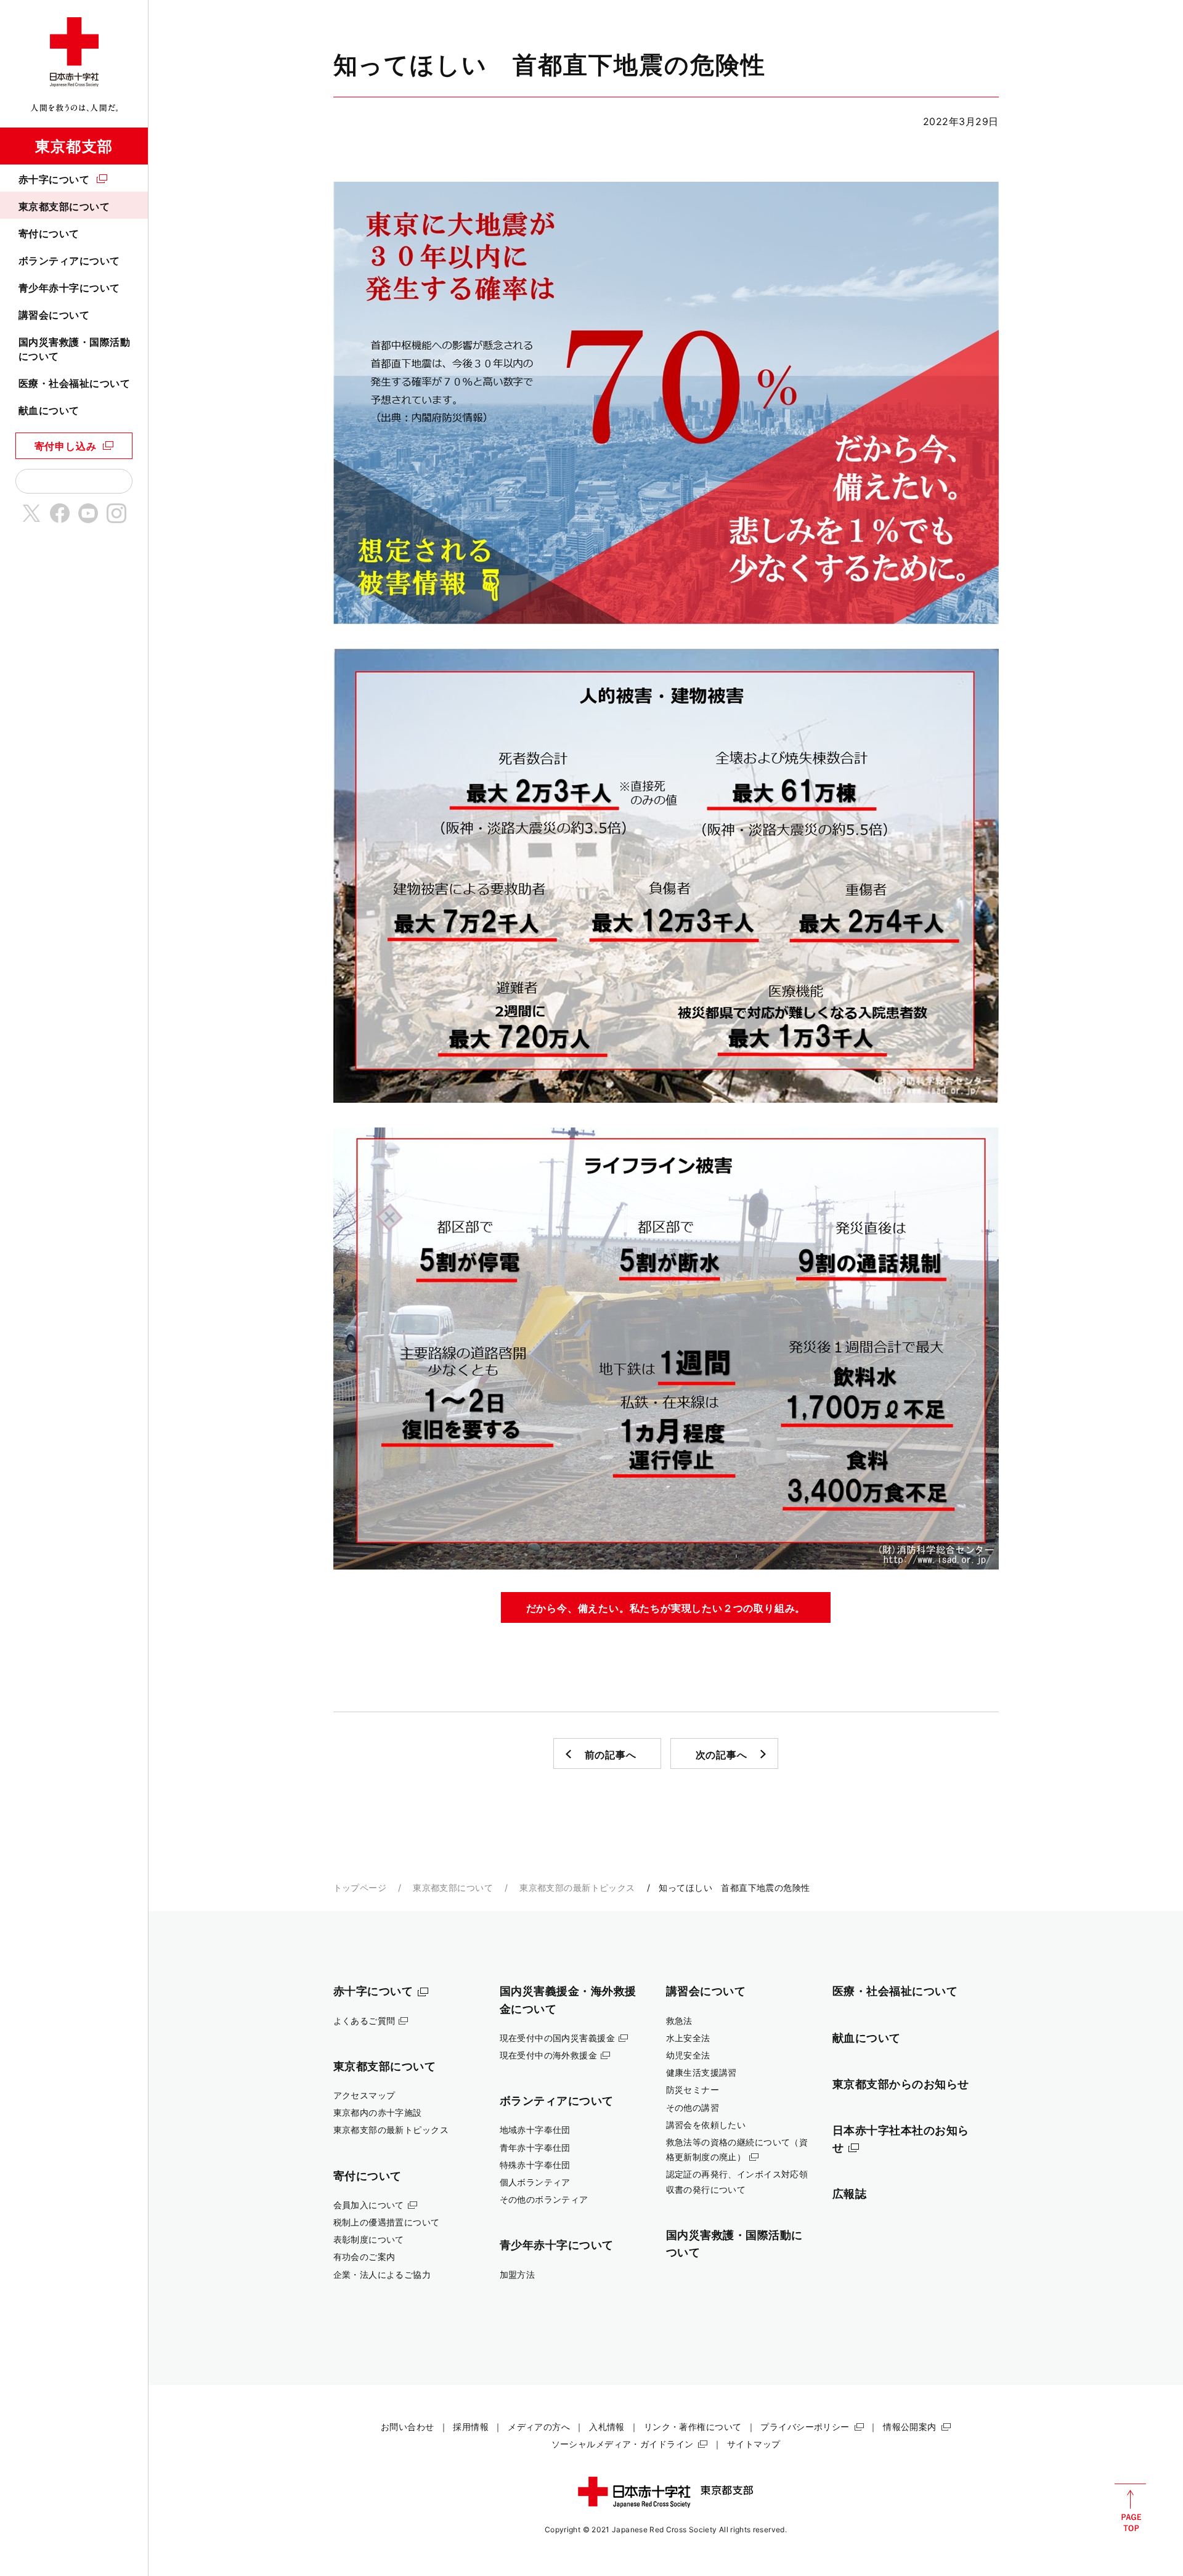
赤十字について (54, 179)
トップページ (360, 1887)
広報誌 (850, 2193)
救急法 (679, 2021)
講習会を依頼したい (706, 2125)
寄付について (49, 234)
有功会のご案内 (364, 2257)
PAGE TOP (1130, 2508)
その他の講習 (693, 2107)
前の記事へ (611, 1755)
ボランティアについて (69, 261)
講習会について (54, 315)
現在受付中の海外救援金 (549, 2055)
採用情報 (471, 2427)
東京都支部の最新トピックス (577, 1887)
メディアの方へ (539, 2427)
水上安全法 (688, 2038)
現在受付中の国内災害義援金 (558, 2038)
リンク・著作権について (693, 2427)
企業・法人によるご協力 (382, 2274)
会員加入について (369, 2205)
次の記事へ (722, 1755)
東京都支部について (64, 206)
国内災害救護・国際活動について (74, 349)
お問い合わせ (408, 2427)
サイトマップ (754, 2444)
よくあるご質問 (364, 2021)
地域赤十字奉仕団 (535, 2130)
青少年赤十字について (69, 288)
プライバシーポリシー (805, 2427)
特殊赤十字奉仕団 (535, 2165)
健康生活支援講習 (701, 2072)
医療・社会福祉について (74, 383)
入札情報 (607, 2427)
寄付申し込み (66, 446)
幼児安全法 (688, 2055)
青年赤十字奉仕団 (535, 2147)
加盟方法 (518, 2274)
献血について (49, 410)
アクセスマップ (364, 2095)
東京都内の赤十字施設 (378, 2112)
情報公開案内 (910, 2427)
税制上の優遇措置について (387, 2222)
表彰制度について (369, 2239)
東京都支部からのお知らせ (901, 2084)
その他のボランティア (544, 2199)
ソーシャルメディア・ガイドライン (623, 2444)
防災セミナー (693, 2090)
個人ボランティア (535, 2182)
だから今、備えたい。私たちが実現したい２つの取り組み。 (666, 1608)
